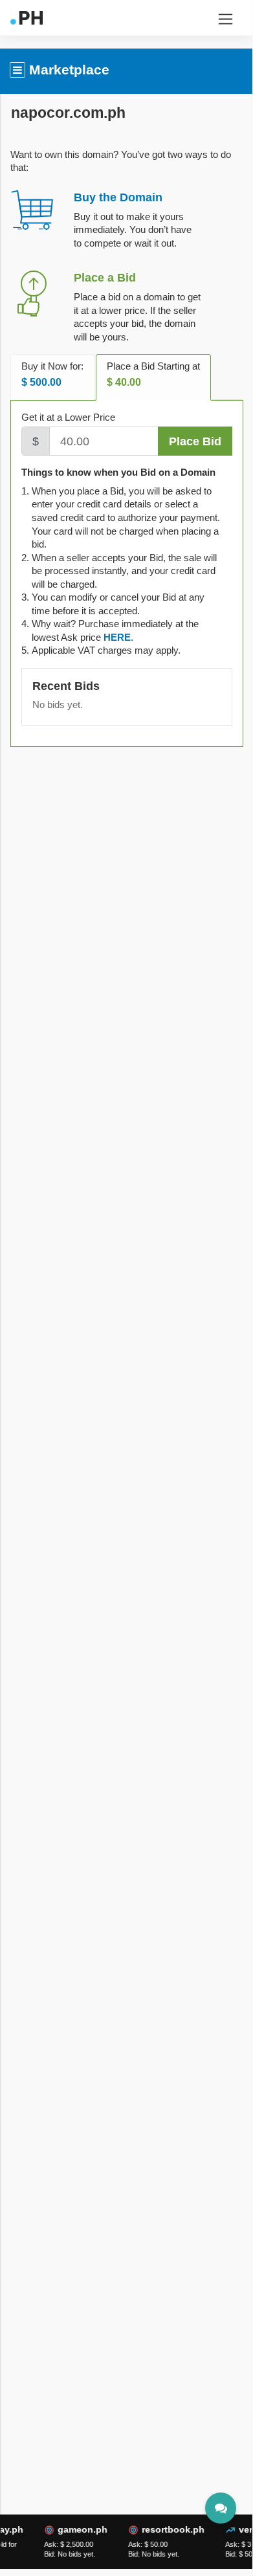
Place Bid (195, 441)
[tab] (117, 637)
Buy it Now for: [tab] (52, 374)
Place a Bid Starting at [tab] (153, 374)
